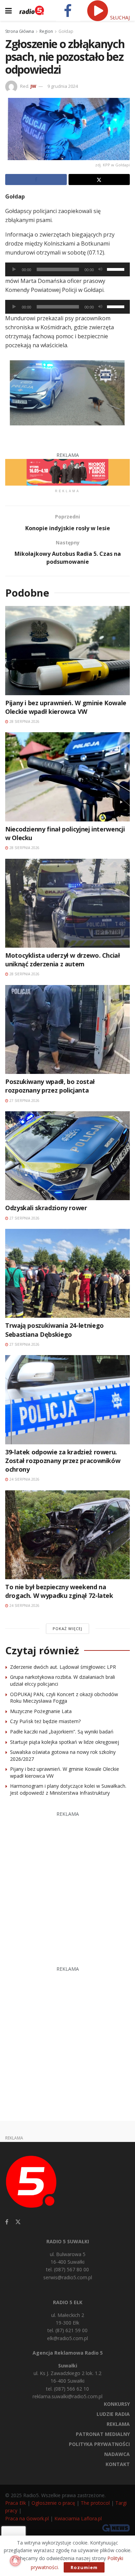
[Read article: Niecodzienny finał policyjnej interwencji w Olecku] (67, 777)
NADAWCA (117, 2454)
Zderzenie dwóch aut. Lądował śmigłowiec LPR (63, 1667)
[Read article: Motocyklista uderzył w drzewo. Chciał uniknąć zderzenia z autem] (67, 903)
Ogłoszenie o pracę (53, 2503)
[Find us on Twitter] (18, 2222)
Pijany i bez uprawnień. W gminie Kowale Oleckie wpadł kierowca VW (66, 707)
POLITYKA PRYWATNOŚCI (99, 2444)
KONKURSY (117, 2404)
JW (33, 86)
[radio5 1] (67, 472)
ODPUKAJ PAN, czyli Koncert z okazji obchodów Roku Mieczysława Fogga (64, 1698)
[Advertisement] (67, 1885)
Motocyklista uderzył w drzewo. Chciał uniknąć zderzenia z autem (63, 960)
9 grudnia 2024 (63, 86)
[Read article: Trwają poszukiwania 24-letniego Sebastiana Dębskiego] (67, 1273)
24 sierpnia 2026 (24, 1479)
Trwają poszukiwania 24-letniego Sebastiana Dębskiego (55, 1330)
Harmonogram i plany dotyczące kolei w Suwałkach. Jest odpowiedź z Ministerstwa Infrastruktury (68, 1789)
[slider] (117, 269)
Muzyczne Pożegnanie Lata (41, 1711)
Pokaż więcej (67, 1629)
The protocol (95, 2503)
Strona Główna (20, 31)
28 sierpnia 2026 (24, 721)
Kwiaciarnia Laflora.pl (78, 2518)
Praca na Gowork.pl (27, 2518)
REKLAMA (118, 2424)
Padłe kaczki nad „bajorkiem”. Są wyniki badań (62, 1732)
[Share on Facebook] (36, 180)
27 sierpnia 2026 (24, 1101)
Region (46, 31)
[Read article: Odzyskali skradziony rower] (67, 1156)
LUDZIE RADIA (113, 2414)
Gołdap (66, 31)
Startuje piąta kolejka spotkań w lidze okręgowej (65, 1742)
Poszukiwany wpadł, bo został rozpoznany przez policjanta (50, 1086)
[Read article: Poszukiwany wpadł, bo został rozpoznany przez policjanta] (67, 1029)
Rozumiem (84, 2567)
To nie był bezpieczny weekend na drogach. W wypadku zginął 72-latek (59, 1591)
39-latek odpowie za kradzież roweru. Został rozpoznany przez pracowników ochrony (63, 1461)
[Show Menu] (8, 10)
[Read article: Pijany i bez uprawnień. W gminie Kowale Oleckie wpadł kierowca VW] (67, 650)
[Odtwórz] (14, 269)
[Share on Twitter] (99, 180)
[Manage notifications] (15, 2561)
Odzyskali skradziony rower (46, 1208)
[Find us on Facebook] (7, 2222)
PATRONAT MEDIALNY (103, 2434)
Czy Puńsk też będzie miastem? (45, 1721)
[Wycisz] (100, 269)
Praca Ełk (16, 2503)
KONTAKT (118, 2464)
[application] (67, 269)
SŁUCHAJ (119, 17)
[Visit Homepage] (32, 10)
